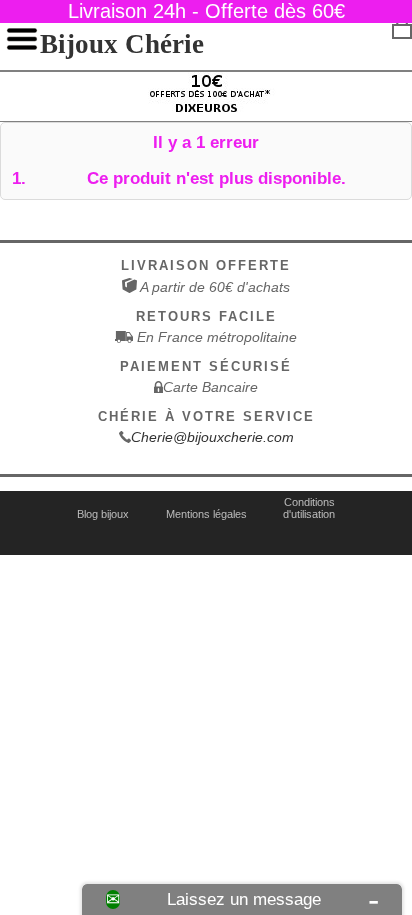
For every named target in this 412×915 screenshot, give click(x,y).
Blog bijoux (103, 514)
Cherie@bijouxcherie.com (212, 437)
